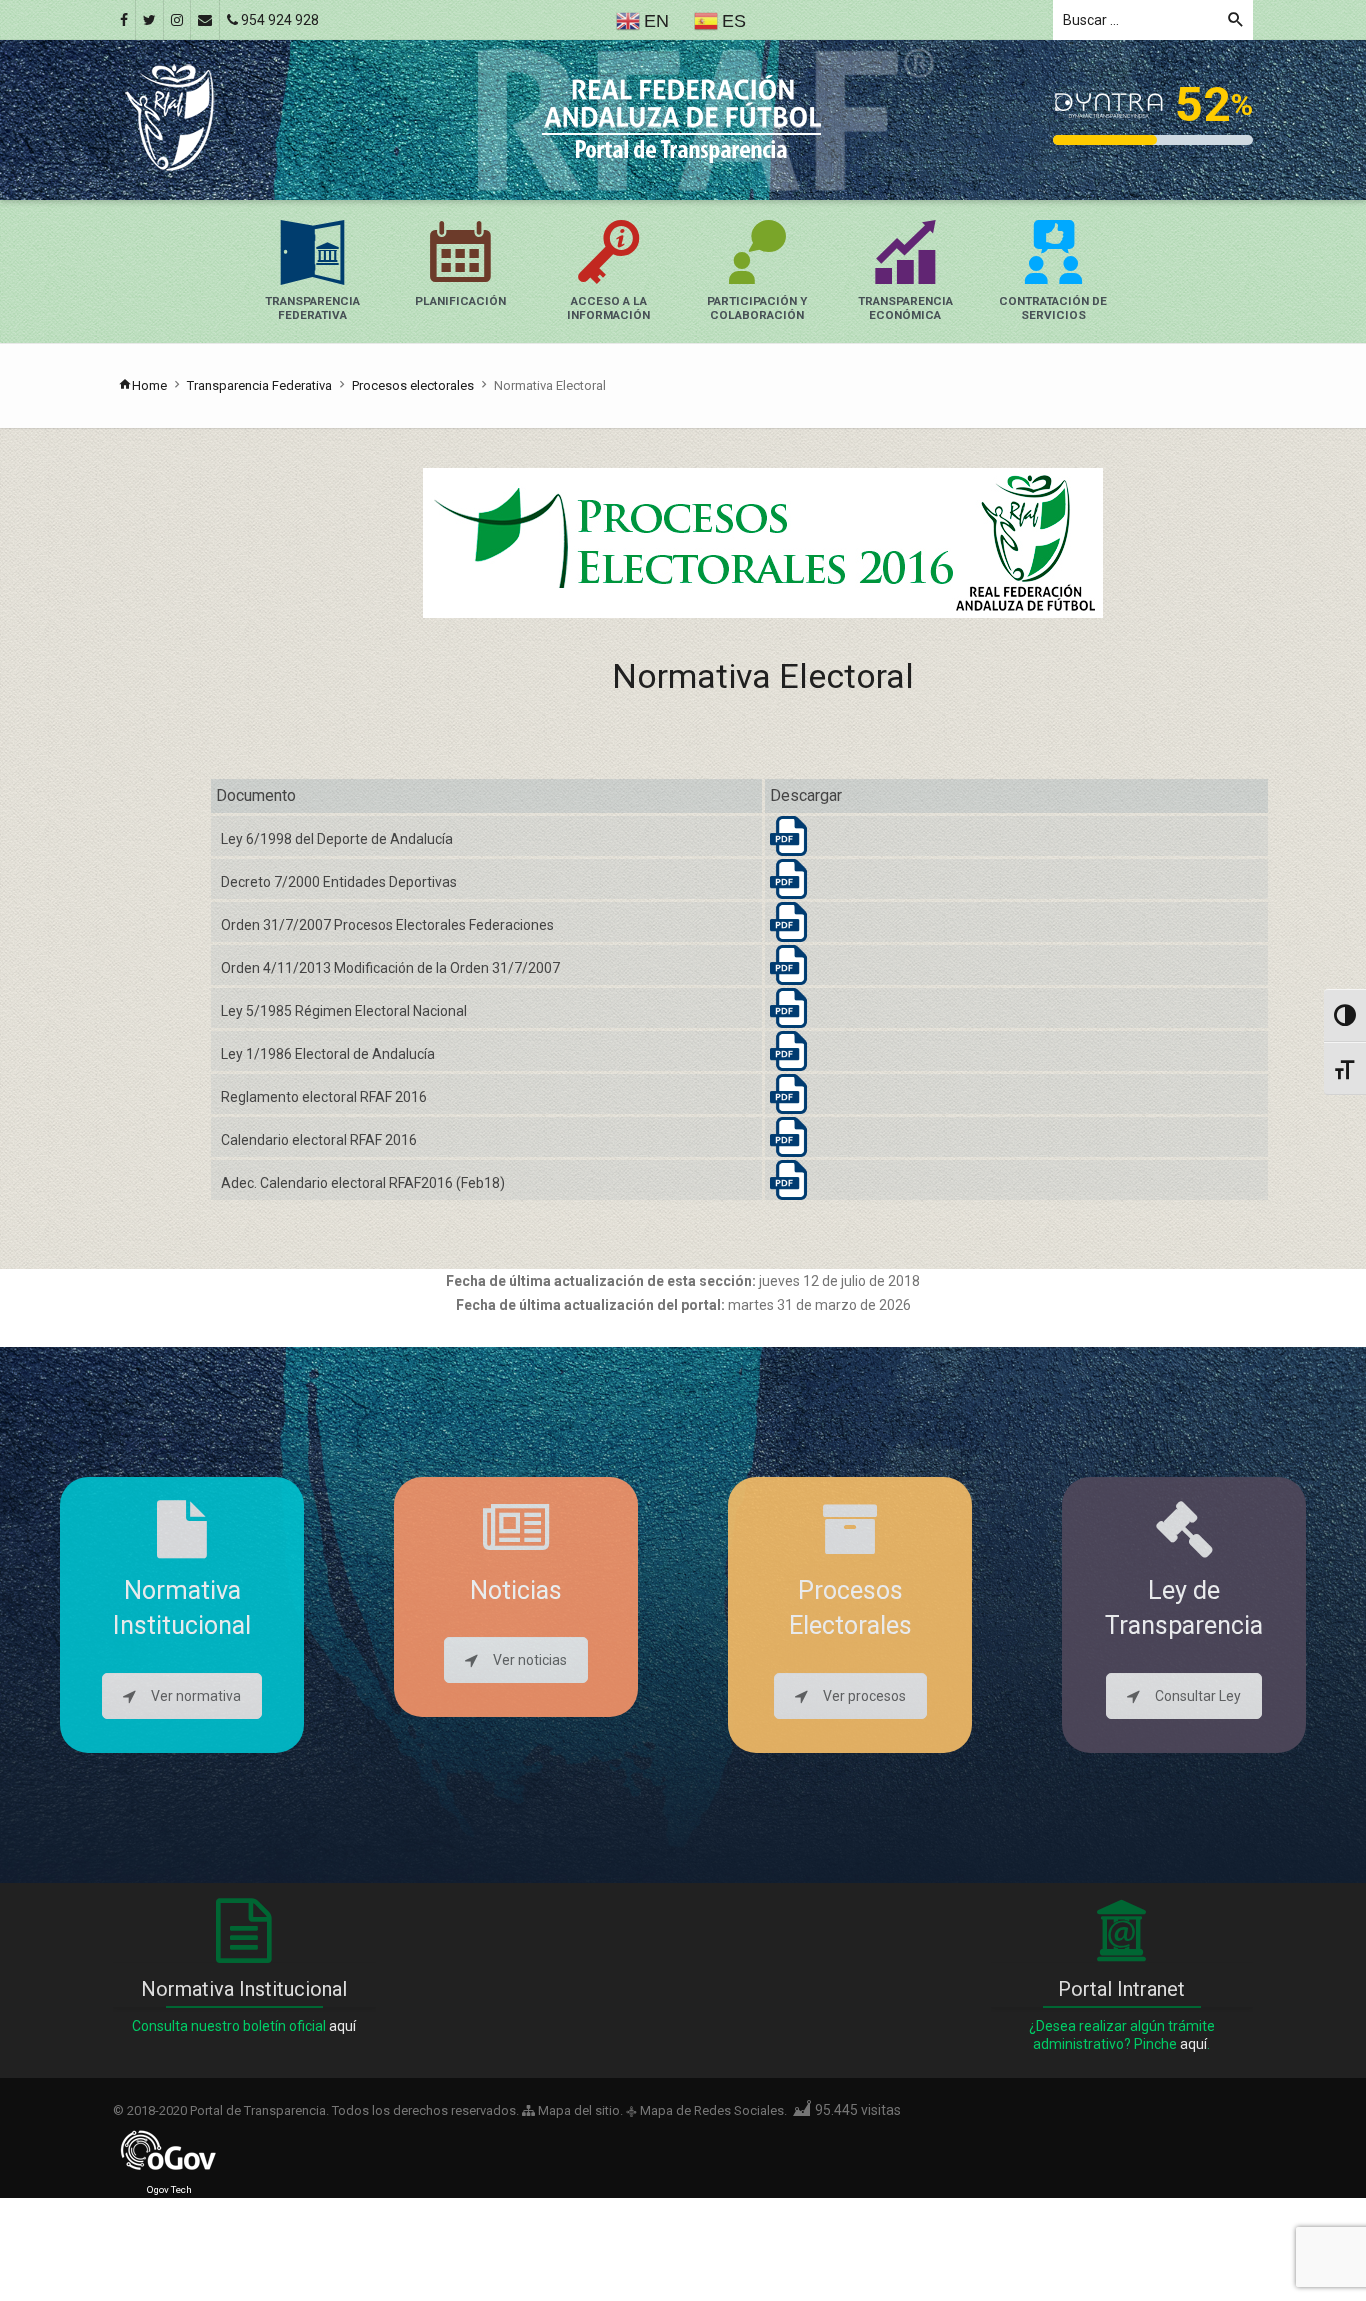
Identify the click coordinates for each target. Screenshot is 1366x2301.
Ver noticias (530, 1660)
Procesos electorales (413, 385)
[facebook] (124, 20)
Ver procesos (864, 1696)
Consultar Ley (1198, 1696)
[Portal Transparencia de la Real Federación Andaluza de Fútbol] (170, 116)
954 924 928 (278, 20)
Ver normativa (196, 1696)
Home (149, 385)
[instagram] (177, 20)
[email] (205, 20)
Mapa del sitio (577, 2110)
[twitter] (149, 20)
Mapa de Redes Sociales (712, 2110)
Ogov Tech (169, 2189)
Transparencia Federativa (259, 385)
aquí (342, 2026)
